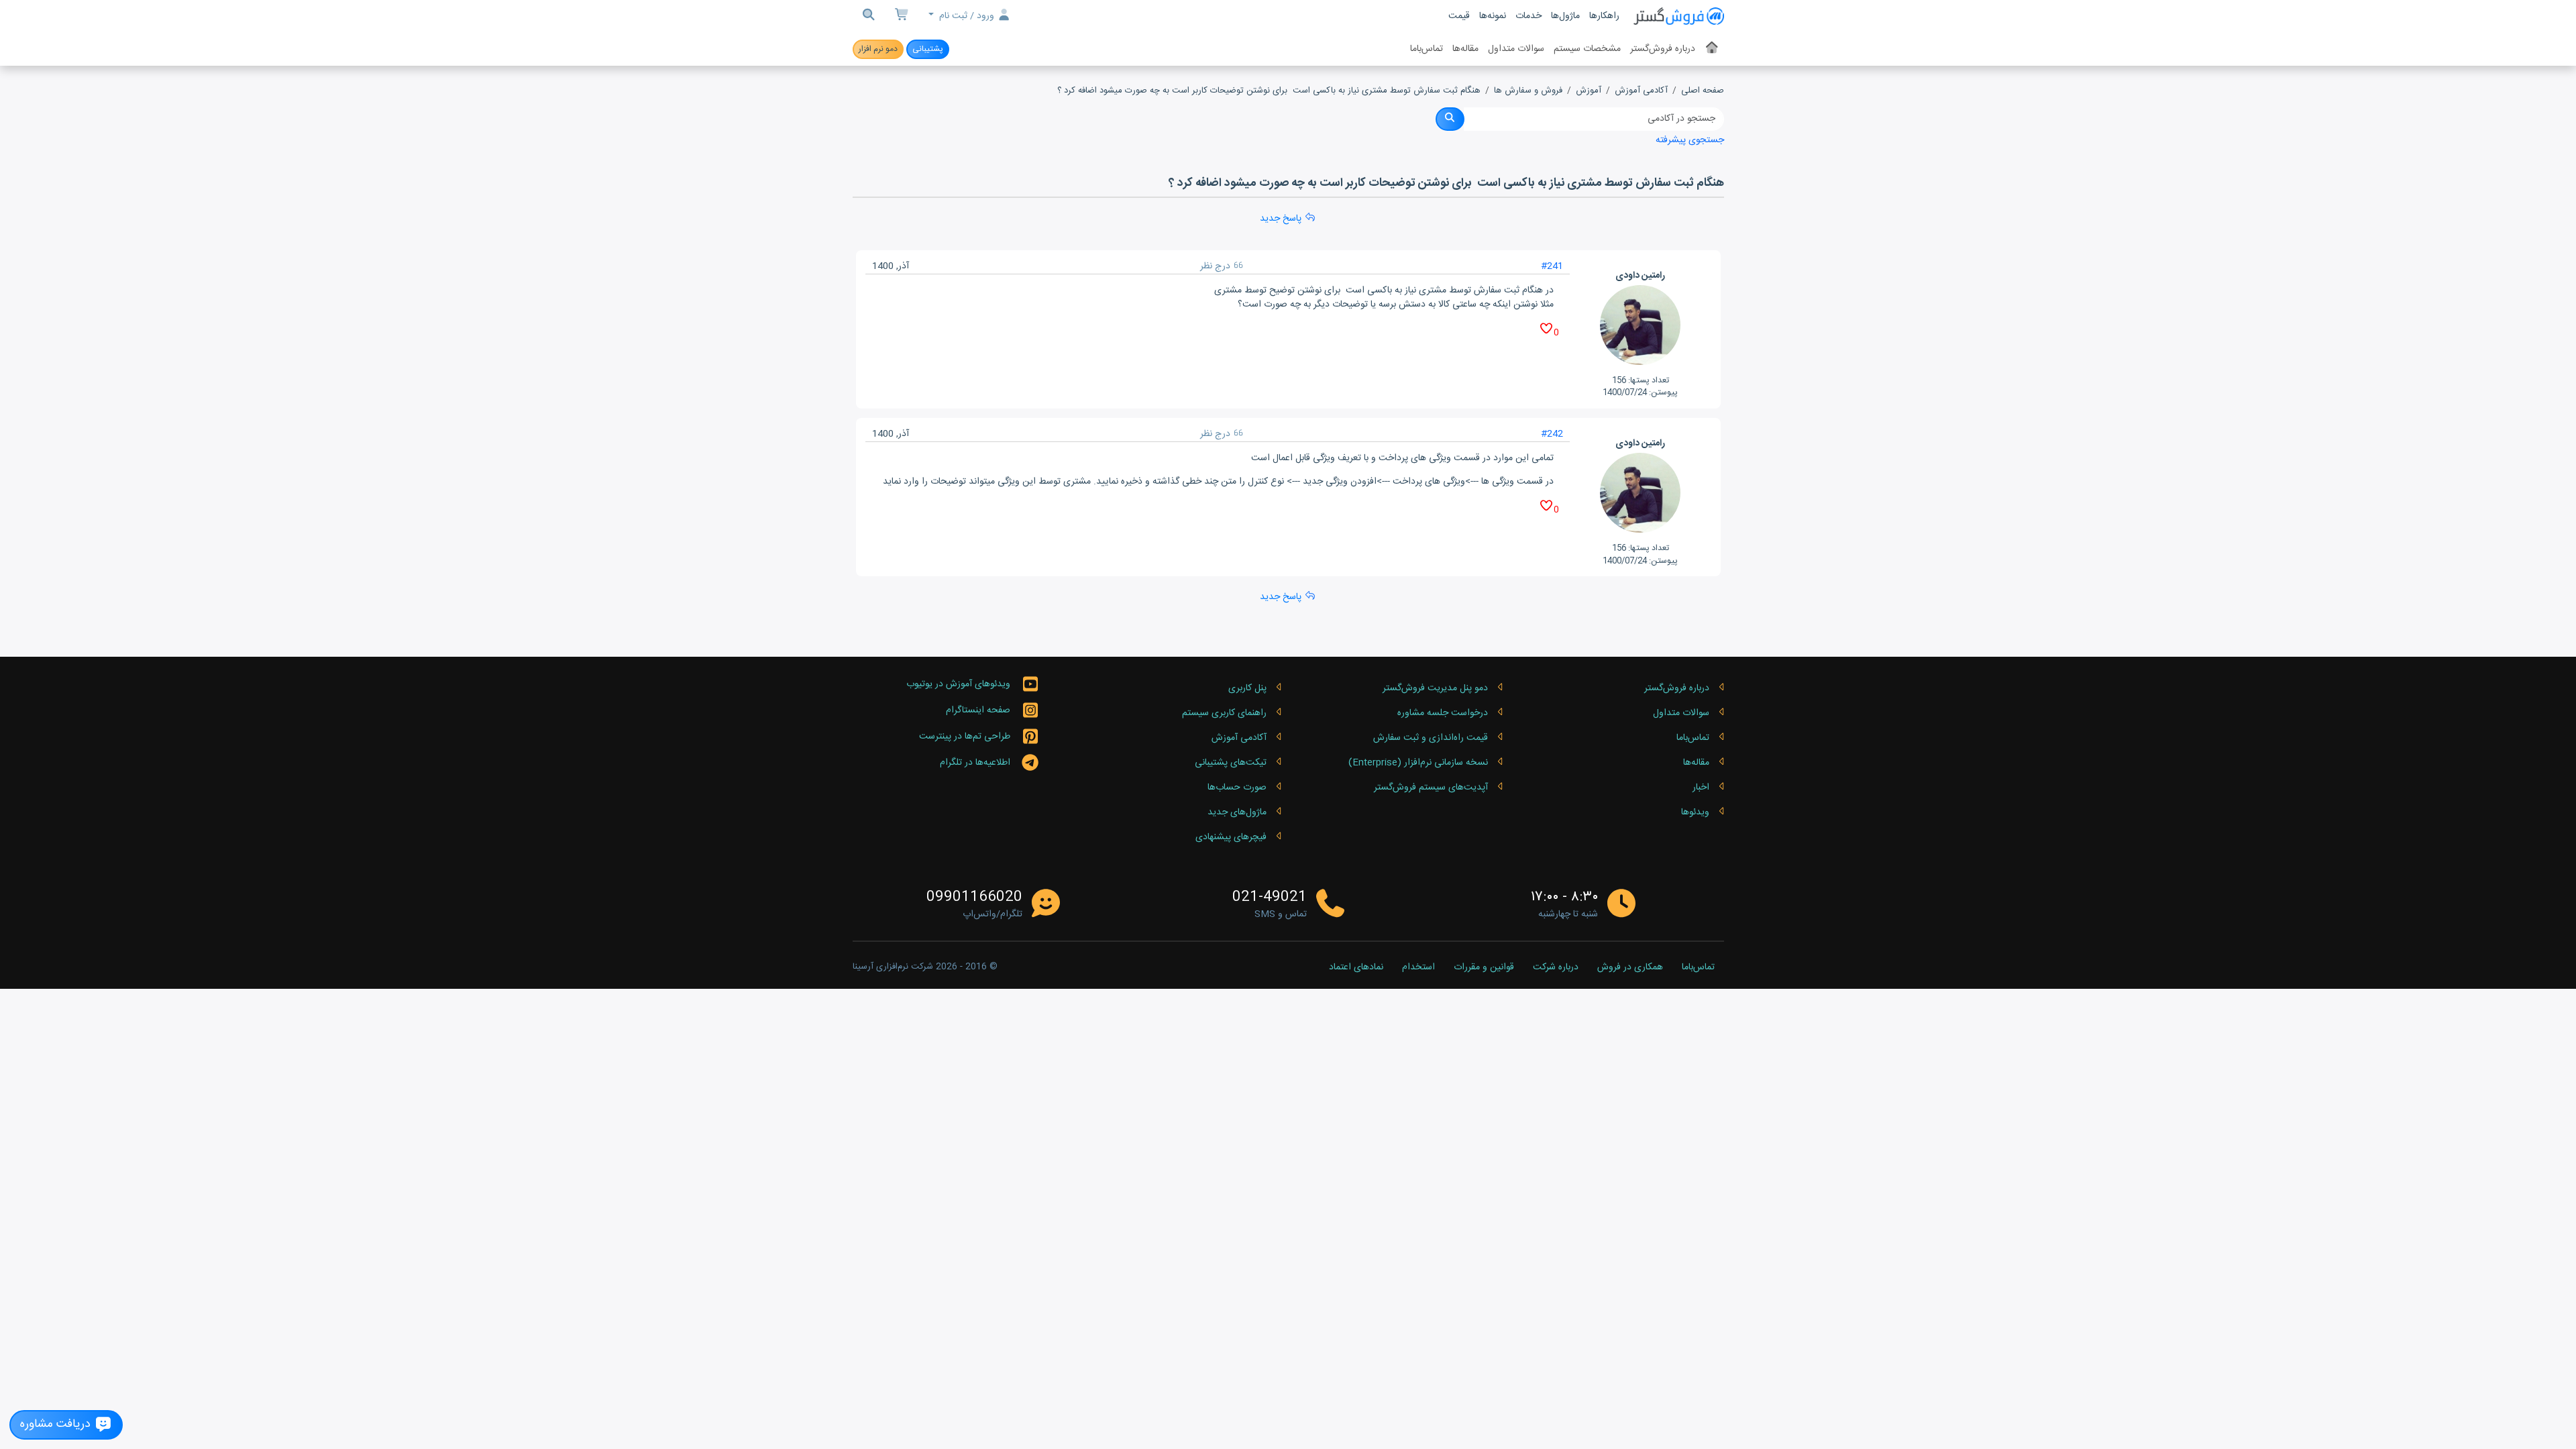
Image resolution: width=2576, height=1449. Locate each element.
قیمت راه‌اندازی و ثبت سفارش (1431, 738)
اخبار (1701, 788)
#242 (1552, 434)
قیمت (1459, 16)
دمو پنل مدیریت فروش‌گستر (1435, 688)
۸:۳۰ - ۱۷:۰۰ (1564, 897)
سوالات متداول (1516, 49)
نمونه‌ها (1493, 16)
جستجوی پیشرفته (1690, 140)
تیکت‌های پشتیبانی (1231, 763)
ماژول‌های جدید (1237, 812)
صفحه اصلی (1703, 91)
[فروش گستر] (1678, 16)
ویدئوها (1695, 812)
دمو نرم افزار (878, 49)
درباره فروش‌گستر (1663, 49)
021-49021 (1270, 898)
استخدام (1418, 968)
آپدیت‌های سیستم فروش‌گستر (1431, 788)
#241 (1552, 266)
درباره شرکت (1556, 968)
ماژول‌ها (1565, 16)
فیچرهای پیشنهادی (1231, 837)
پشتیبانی (928, 49)
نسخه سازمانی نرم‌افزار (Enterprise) (1418, 763)
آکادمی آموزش (1641, 91)
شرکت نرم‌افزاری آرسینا (893, 967)
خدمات (1528, 16)
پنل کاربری (1247, 688)
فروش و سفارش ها (1528, 91)
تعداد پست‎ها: (1649, 380)
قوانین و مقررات (1484, 968)
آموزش (1589, 91)
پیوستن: (1663, 392)
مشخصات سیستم (1587, 49)
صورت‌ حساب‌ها (1237, 788)
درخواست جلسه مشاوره (1443, 713)
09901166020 (974, 898)
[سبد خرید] (902, 16)
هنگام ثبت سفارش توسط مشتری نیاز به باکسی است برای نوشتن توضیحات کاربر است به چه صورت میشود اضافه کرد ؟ (1269, 91)
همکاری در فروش (1630, 968)
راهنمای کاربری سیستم (1224, 713)
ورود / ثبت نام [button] (967, 16)
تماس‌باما (1427, 49)
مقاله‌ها (1465, 49)
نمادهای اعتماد (1356, 968)
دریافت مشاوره (57, 1425)
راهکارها (1604, 16)
